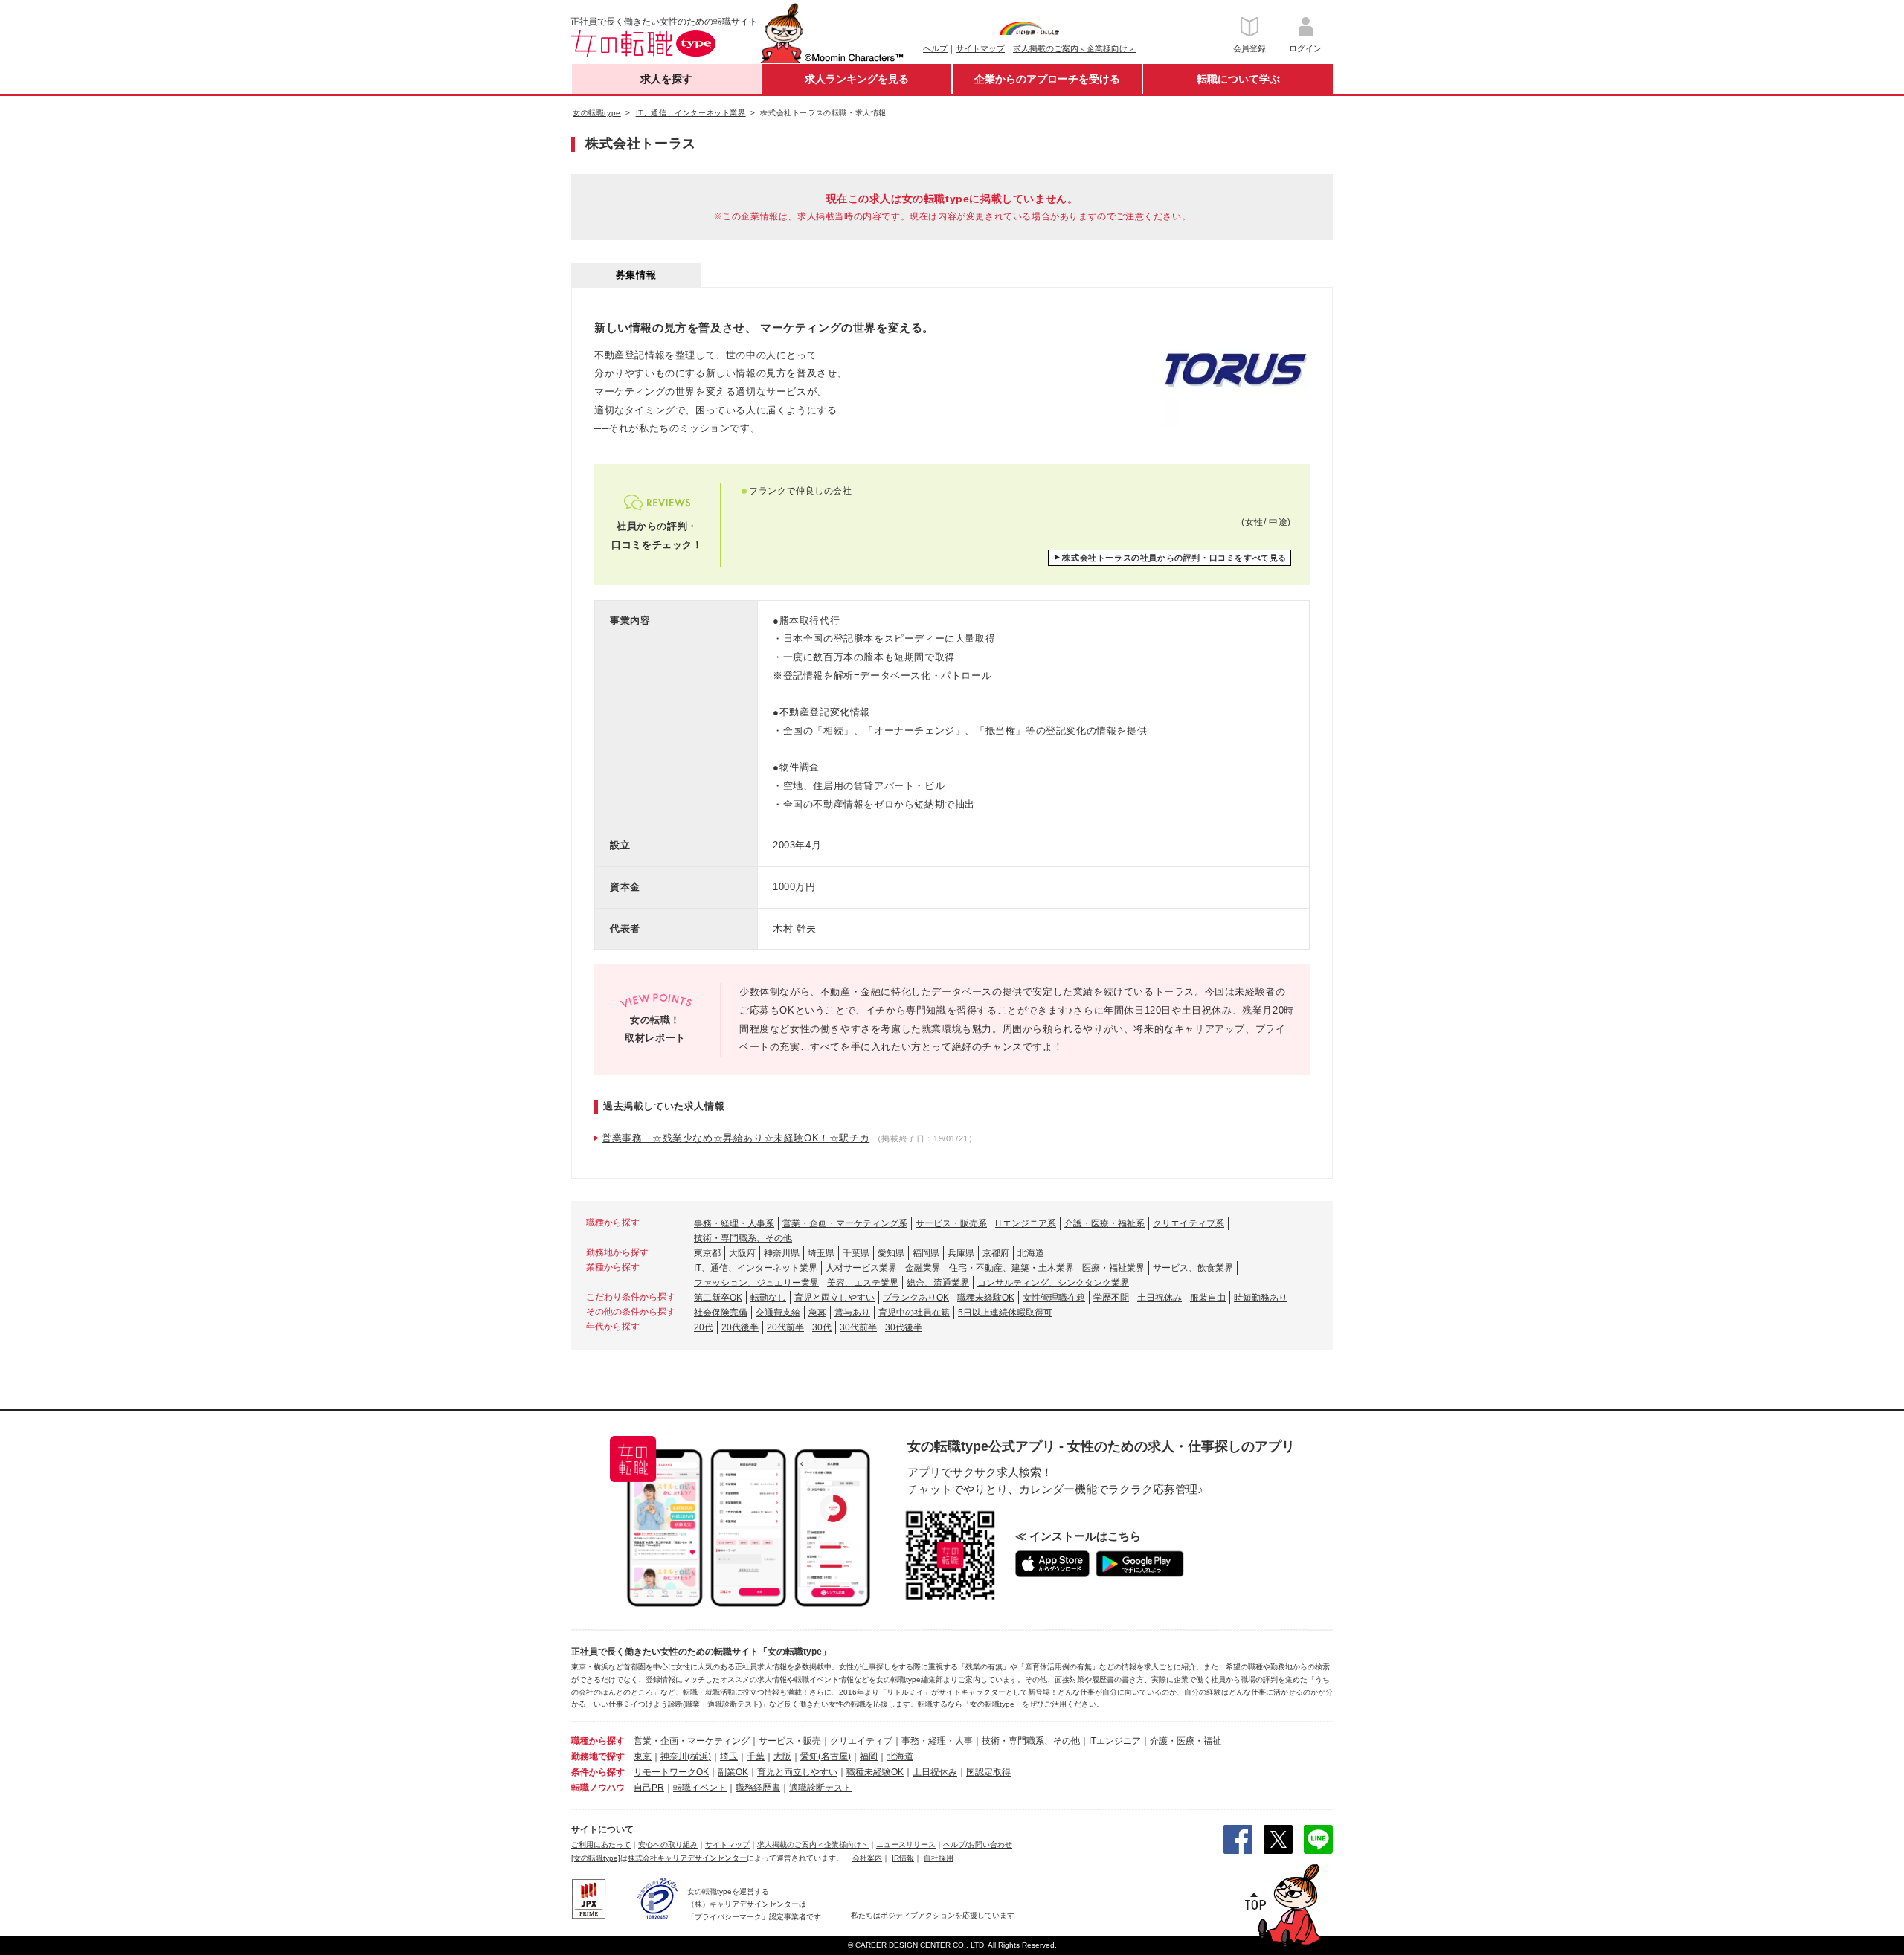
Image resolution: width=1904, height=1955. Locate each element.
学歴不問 (1111, 1298)
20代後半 (740, 1327)
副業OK (733, 1772)
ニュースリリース (906, 1845)
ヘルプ (935, 48)
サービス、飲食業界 (1193, 1268)
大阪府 (742, 1253)
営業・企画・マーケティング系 (845, 1223)
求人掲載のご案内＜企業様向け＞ (1074, 48)
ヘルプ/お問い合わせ (978, 1845)
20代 (704, 1327)
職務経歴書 (758, 1788)
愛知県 (891, 1253)
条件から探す (598, 1772)
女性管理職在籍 (1054, 1298)
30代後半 (904, 1327)
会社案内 (867, 1858)
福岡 (869, 1756)
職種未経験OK (986, 1298)
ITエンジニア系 (1026, 1223)
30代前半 (858, 1327)
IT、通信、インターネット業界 (756, 1268)
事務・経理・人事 (937, 1741)
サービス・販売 (790, 1741)
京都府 (996, 1253)
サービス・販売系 (951, 1223)
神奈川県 (782, 1253)
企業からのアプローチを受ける (1047, 79)
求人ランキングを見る (857, 79)
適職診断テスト (820, 1788)
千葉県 (856, 1253)
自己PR (649, 1788)
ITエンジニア (1115, 1741)
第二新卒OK (718, 1298)
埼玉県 (821, 1253)
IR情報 (903, 1858)
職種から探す (598, 1741)
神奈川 (674, 1756)
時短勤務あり (1261, 1298)
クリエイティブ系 (1189, 1223)
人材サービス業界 (861, 1268)
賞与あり (852, 1313)
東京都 (707, 1253)
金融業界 (923, 1268)
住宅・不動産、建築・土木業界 (1011, 1268)
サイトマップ (980, 48)
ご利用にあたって (601, 1845)
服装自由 (1208, 1298)
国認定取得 (988, 1772)
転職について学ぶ (1238, 79)
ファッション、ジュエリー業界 (756, 1283)
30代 (822, 1327)
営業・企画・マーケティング (692, 1741)
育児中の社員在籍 (914, 1313)
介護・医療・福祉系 (1104, 1223)
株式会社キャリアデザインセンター (687, 1858)
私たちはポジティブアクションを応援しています (933, 1915)
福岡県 (926, 1253)
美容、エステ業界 (863, 1283)
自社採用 (939, 1858)
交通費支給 (778, 1313)
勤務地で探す (598, 1756)
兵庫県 (961, 1253)
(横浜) (699, 1756)
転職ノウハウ (598, 1788)
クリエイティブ (861, 1741)
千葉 (756, 1756)
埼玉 (729, 1756)
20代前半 (785, 1327)
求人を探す (666, 79)
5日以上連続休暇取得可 (1005, 1313)
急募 (817, 1313)
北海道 (1031, 1253)
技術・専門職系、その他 (743, 1238)
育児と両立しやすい (834, 1298)
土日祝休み (1160, 1298)
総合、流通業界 (938, 1283)
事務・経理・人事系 (734, 1223)
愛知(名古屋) (826, 1756)
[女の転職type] (596, 1858)
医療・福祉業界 (1113, 1268)
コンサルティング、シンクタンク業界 (1053, 1283)
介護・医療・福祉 (1186, 1741)
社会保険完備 (721, 1313)
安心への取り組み (668, 1845)
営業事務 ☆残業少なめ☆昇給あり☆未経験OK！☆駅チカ (736, 1138)
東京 (643, 1756)
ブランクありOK (916, 1298)
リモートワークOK (671, 1772)
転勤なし (768, 1298)
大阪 (782, 1756)
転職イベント (700, 1788)
